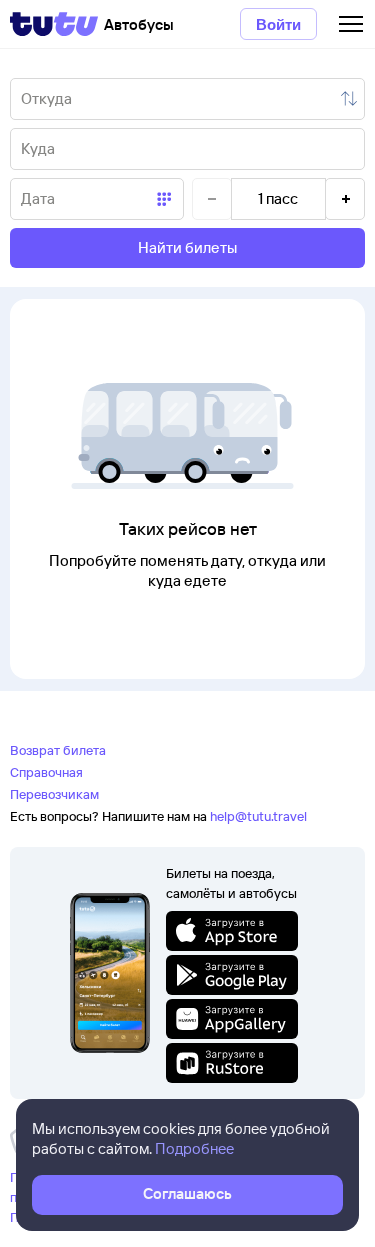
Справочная (46, 772)
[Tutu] (54, 24)
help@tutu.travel (258, 816)
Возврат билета (58, 750)
